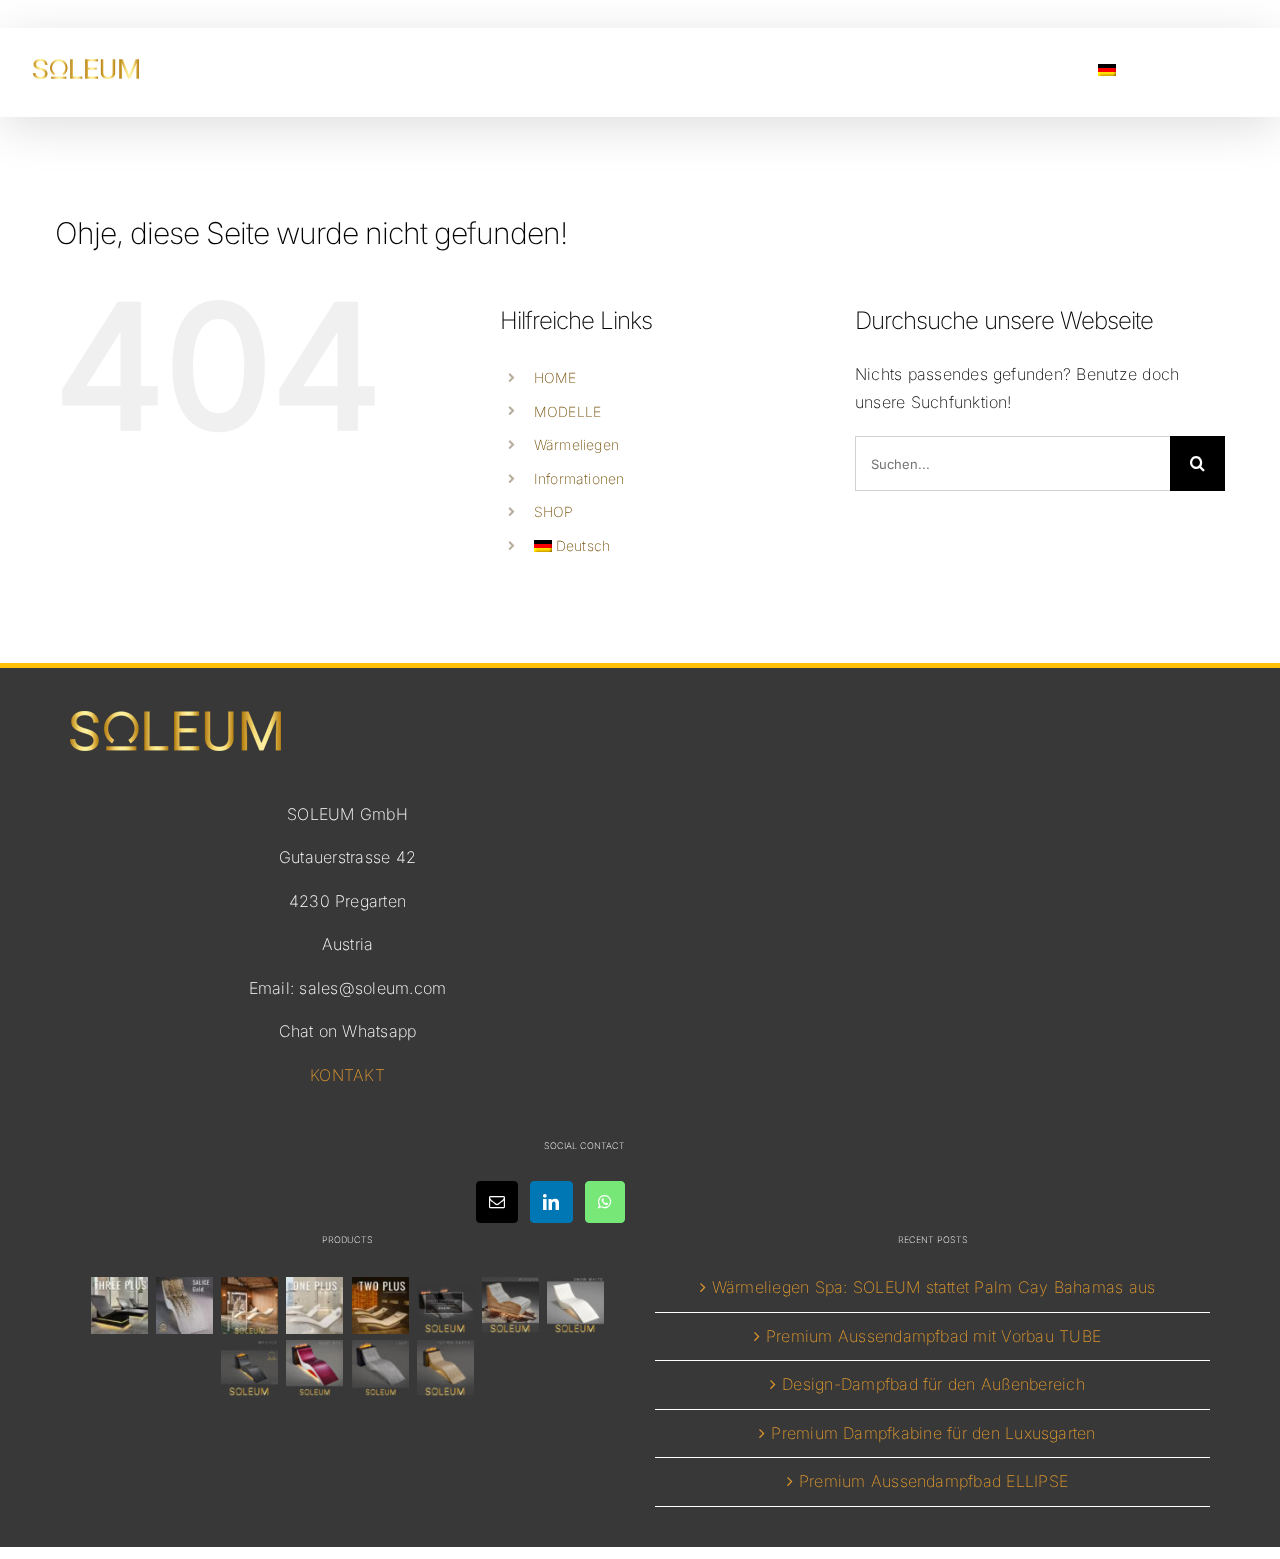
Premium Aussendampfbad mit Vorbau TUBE (933, 1336)
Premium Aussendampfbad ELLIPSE (933, 1481)
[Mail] (497, 1202)
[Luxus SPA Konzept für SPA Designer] (445, 1305)
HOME (555, 377)
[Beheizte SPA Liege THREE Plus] (119, 1305)
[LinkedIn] (551, 1202)
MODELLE (568, 411)
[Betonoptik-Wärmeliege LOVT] (380, 1368)
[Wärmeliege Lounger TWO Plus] (380, 1305)
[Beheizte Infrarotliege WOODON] (511, 1305)
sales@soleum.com (372, 988)
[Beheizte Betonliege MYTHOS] (250, 1368)
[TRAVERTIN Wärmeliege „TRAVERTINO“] (250, 1305)
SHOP (554, 511)
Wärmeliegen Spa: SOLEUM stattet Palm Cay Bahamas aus (933, 1287)
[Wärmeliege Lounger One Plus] (315, 1305)
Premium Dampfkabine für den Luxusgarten (933, 1433)
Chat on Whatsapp (348, 1031)
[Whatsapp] (605, 1202)
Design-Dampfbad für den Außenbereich (933, 1384)
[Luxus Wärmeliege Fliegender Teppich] (445, 1368)
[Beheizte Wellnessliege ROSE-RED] (315, 1368)
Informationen (579, 478)
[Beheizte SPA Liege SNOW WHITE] (576, 1305)
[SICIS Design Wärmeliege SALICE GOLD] (184, 1305)
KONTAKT (347, 1075)
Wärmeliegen (577, 444)
